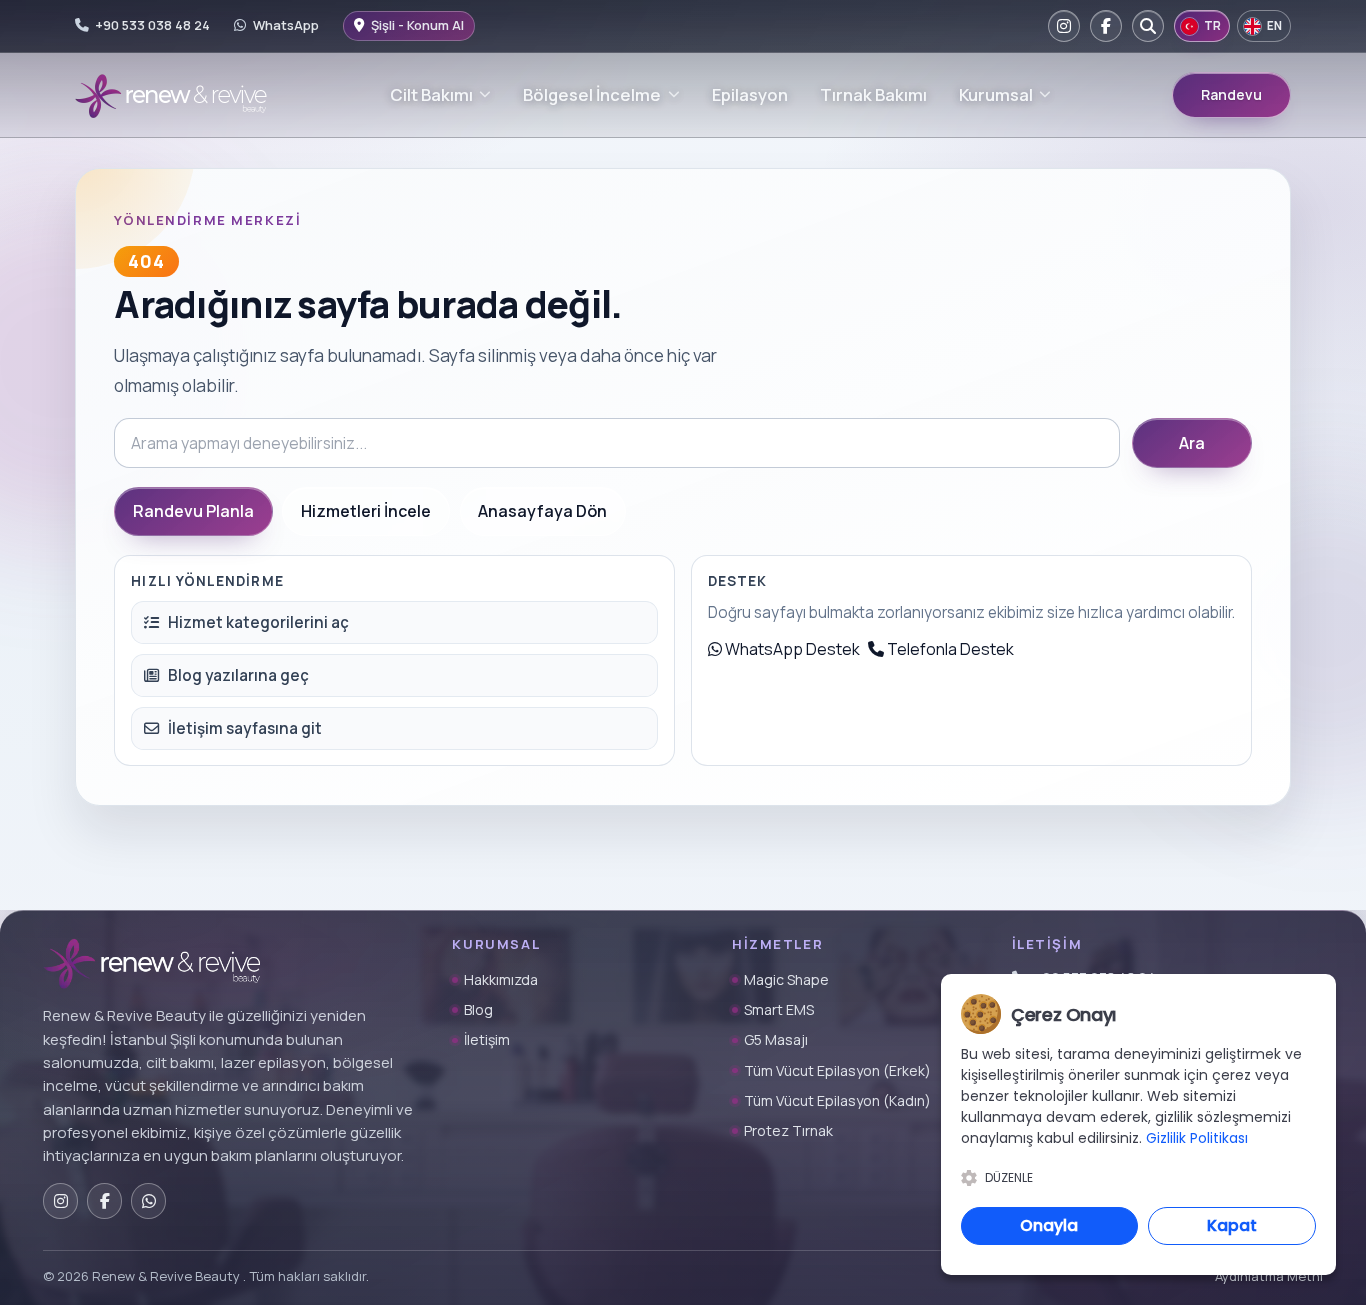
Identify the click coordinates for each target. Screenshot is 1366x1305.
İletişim (487, 1039)
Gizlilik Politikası (1197, 1138)
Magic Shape (786, 979)
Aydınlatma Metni (1269, 1276)
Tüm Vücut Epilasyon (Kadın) (837, 1100)
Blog (478, 1009)
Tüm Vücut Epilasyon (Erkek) (837, 1070)
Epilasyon (750, 94)
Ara (1192, 443)
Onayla (1049, 1225)
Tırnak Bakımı (873, 94)
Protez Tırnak (788, 1130)
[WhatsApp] (148, 1200)
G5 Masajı (776, 1039)
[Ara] (1148, 26)
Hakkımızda (501, 979)
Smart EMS (779, 1009)
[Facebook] (1106, 26)
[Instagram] (1064, 26)
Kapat (1232, 1225)
